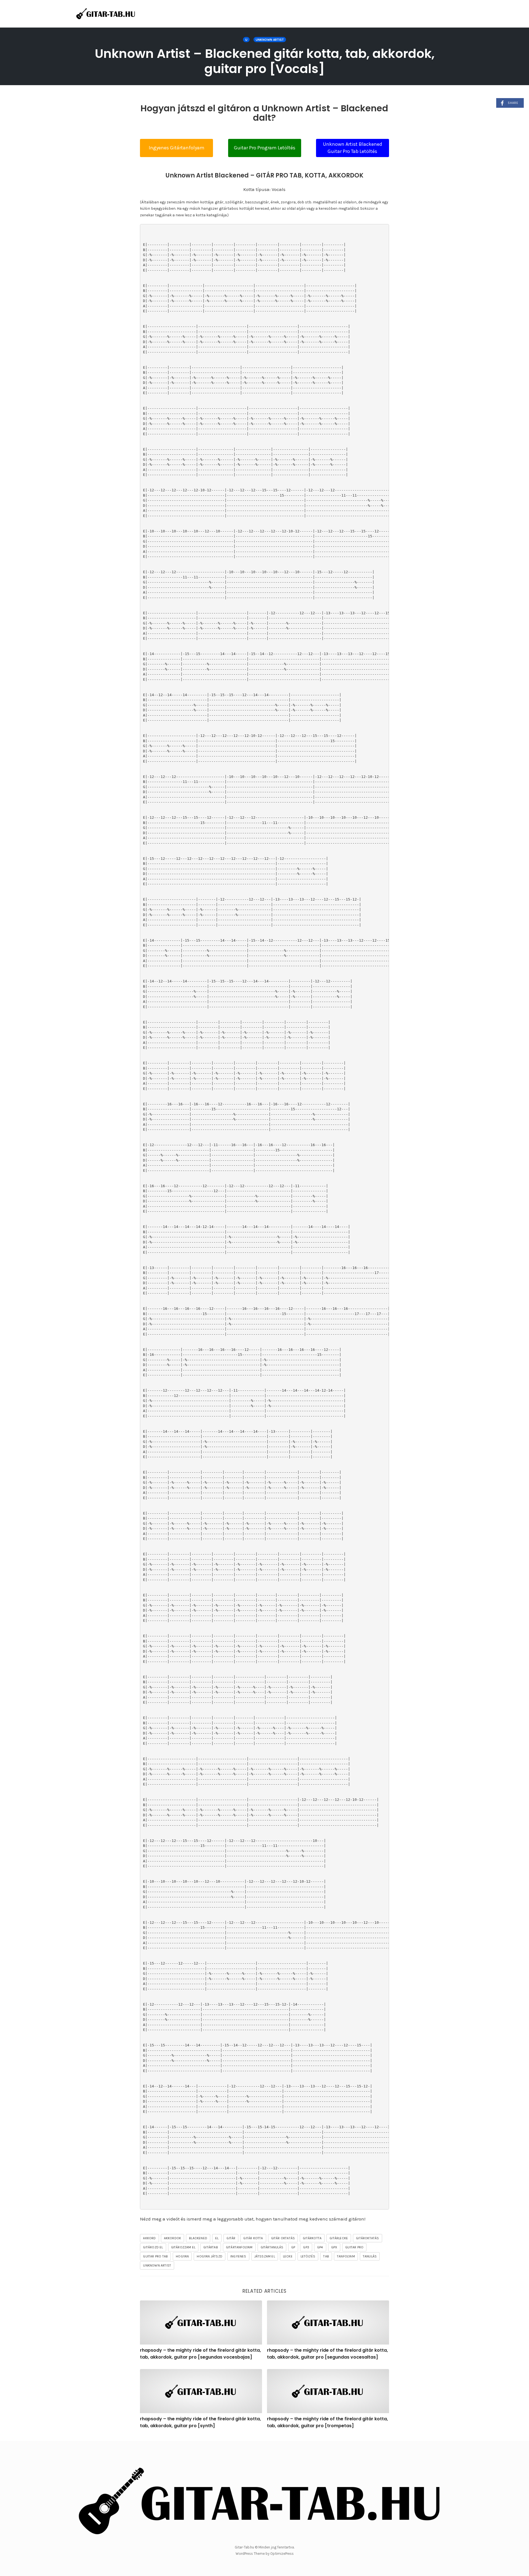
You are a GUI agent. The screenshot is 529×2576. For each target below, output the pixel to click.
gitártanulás (272, 2247)
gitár (231, 2238)
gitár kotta (253, 2238)
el (217, 2238)
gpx (334, 2247)
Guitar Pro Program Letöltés (265, 148)
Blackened (198, 2238)
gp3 (306, 2247)
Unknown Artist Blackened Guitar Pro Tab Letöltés (353, 148)
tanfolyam (346, 2256)
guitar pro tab (155, 2256)
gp (293, 2247)
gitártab (211, 2247)
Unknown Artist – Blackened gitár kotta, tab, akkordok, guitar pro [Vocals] (265, 61)
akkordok (173, 2238)
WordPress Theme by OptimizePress (265, 2554)
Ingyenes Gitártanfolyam (177, 148)
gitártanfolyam (239, 2247)
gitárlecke (339, 2238)
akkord (149, 2238)
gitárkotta (312, 2238)
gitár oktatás (283, 2238)
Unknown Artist (270, 40)
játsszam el (265, 2256)
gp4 (320, 2247)
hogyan (182, 2256)
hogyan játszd (210, 2256)
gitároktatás (367, 2238)
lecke (288, 2256)
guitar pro (354, 2247)
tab (326, 2256)
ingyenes (238, 2256)
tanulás (370, 2256)
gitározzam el (183, 2247)
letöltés (308, 2256)
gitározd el (153, 2247)
